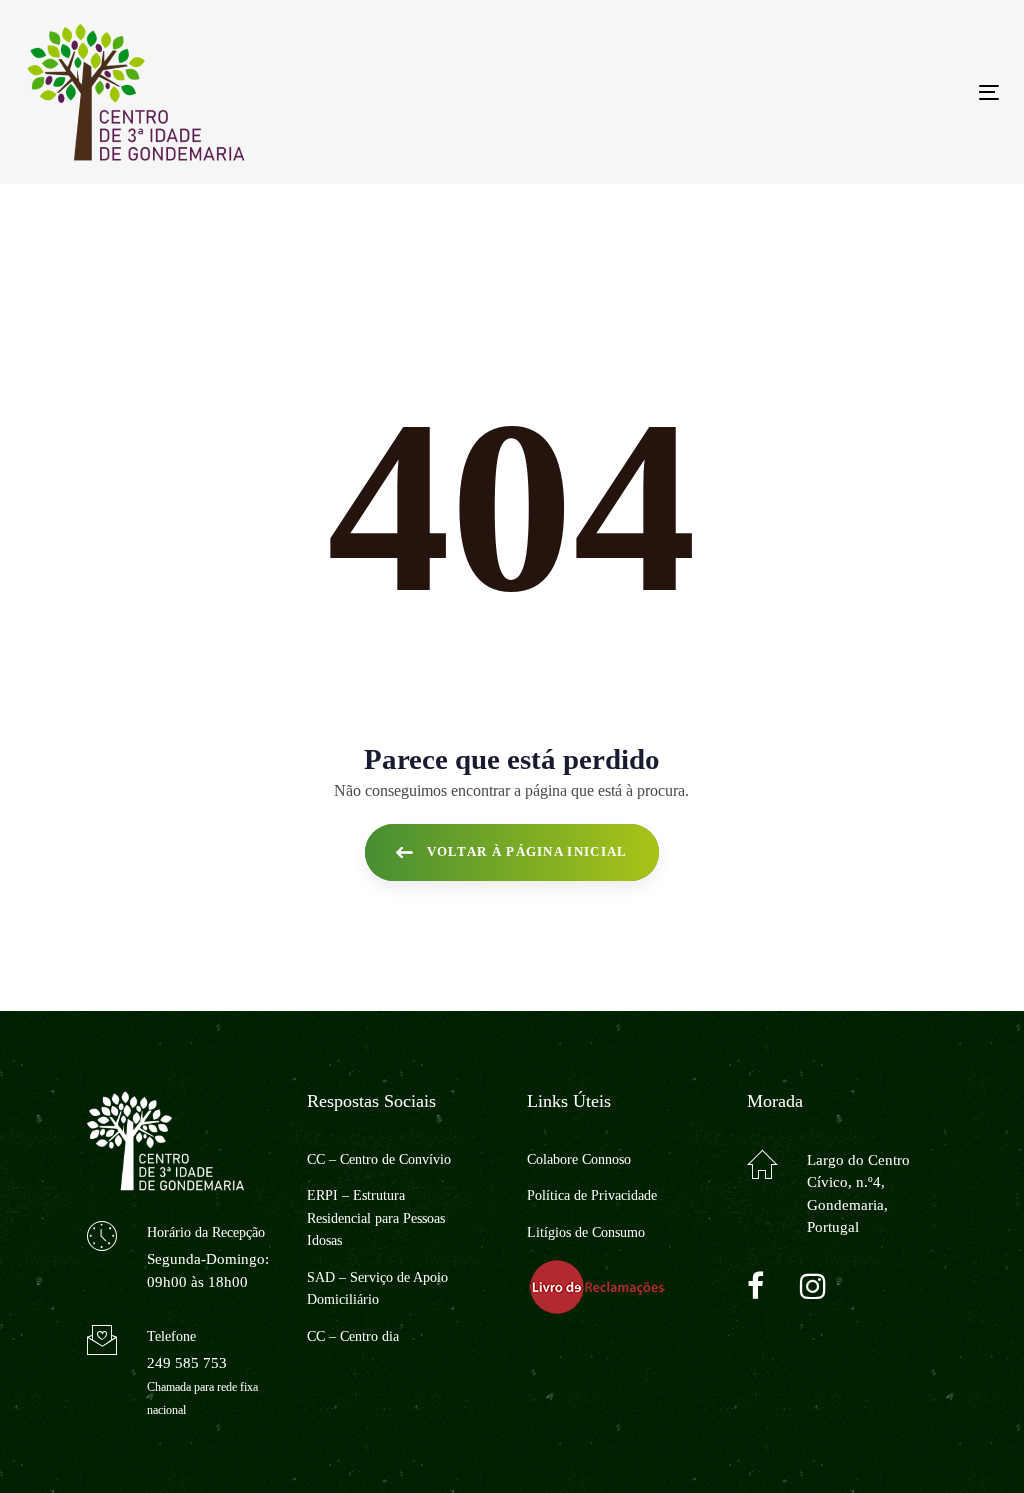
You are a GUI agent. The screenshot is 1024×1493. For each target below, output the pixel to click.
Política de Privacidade (592, 1195)
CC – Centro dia (353, 1336)
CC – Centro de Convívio (379, 1159)
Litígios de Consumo (586, 1232)
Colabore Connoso (579, 1159)
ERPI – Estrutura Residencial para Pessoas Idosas (376, 1218)
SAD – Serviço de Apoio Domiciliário (377, 1288)
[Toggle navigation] (836, 92)
